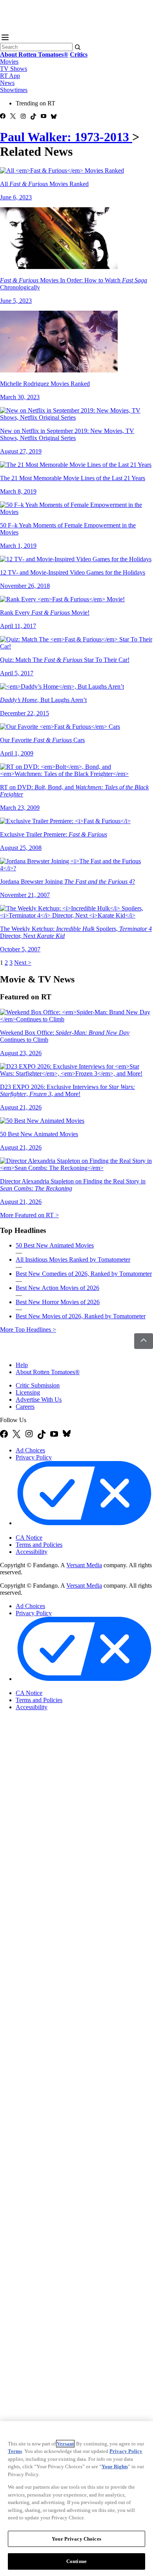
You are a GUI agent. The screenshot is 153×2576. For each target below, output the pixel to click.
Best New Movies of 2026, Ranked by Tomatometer (81, 1316)
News (7, 83)
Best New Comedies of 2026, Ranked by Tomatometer (84, 1274)
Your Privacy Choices (49, 1531)
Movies (9, 62)
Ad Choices (30, 1450)
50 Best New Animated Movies (55, 1245)
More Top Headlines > (28, 1329)
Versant (65, 2444)
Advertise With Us (39, 1399)
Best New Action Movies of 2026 (57, 1288)
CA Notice (29, 1538)
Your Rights (115, 2466)
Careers (25, 1407)
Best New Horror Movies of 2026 (58, 1302)
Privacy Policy (34, 1457)
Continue (76, 2561)
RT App (10, 76)
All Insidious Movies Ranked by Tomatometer (73, 1259)
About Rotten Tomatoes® (48, 1372)
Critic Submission (38, 1385)
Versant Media (84, 1565)
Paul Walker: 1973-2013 (66, 137)
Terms (15, 2451)
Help (22, 1365)
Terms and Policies (39, 1545)
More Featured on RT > (29, 1215)
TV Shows (14, 69)
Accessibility (32, 1552)
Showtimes (14, 90)
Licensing (28, 1392)
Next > (23, 963)
